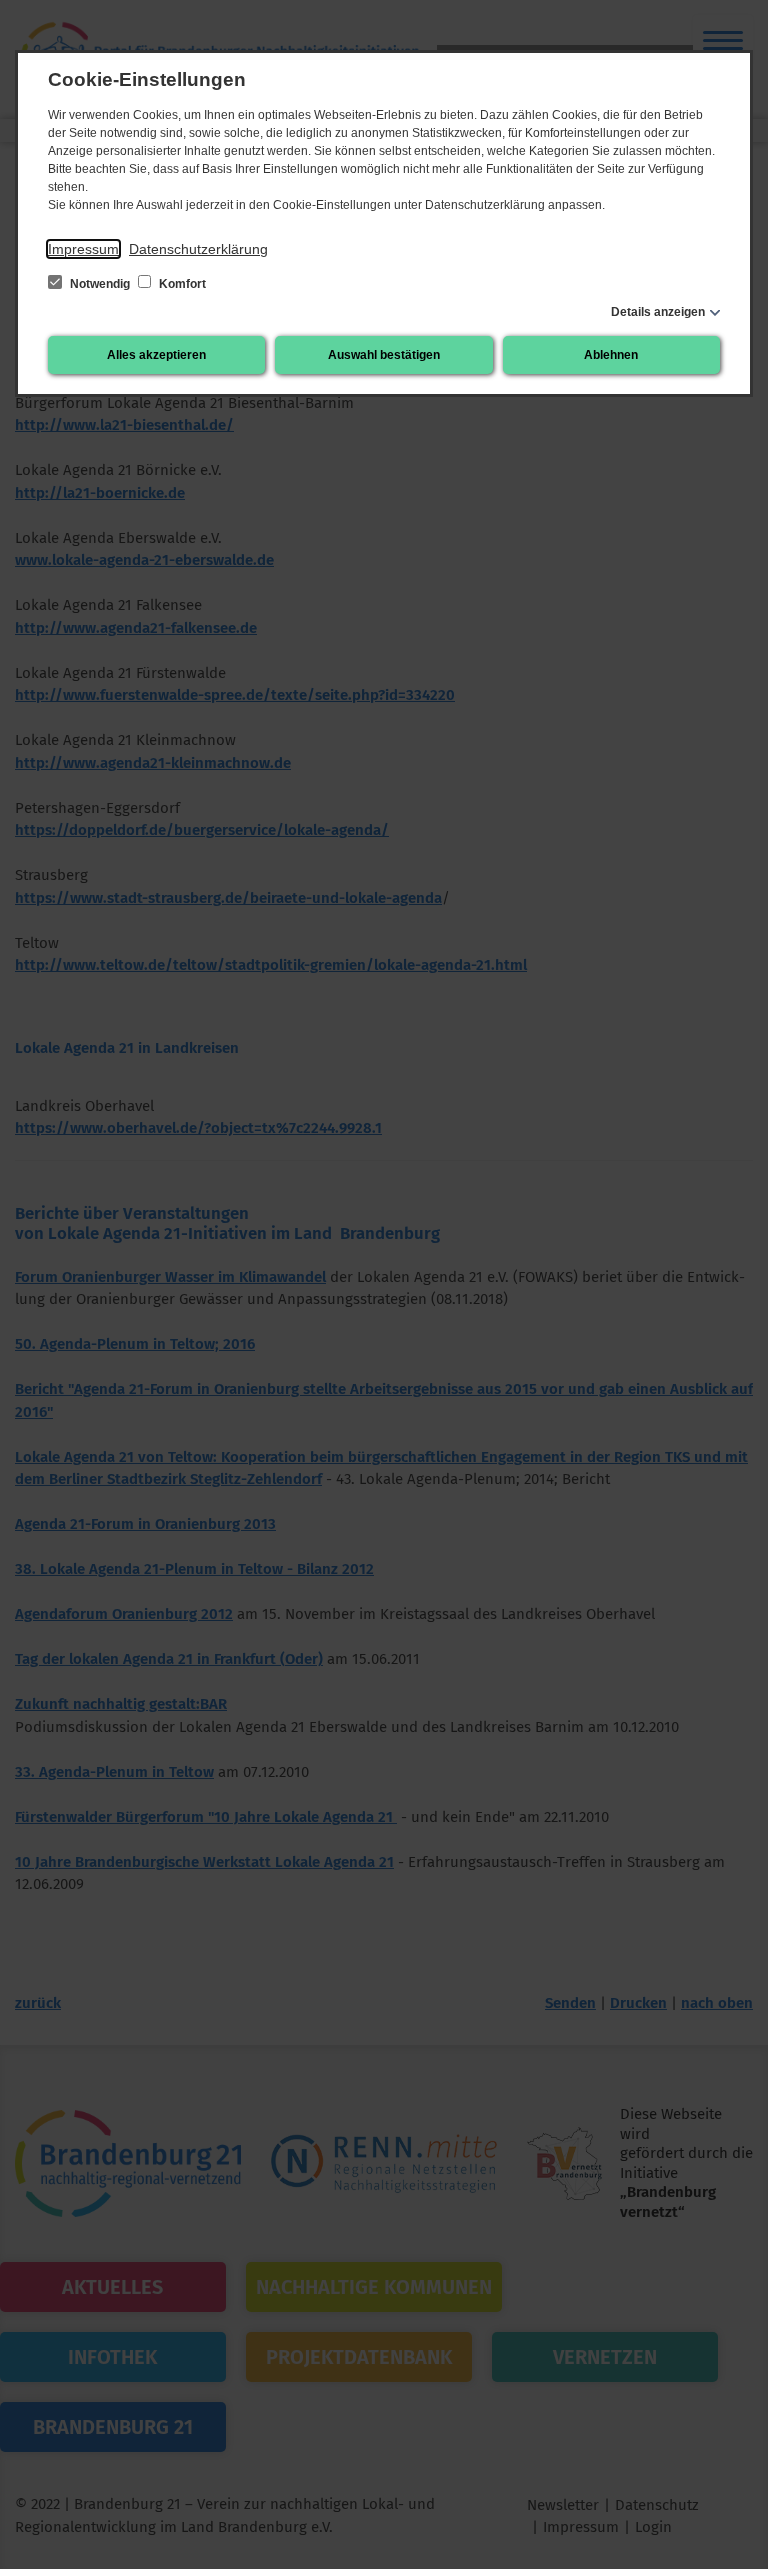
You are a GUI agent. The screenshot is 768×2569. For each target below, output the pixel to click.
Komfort (181, 284)
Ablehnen (611, 355)
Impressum (83, 249)
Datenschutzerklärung (198, 249)
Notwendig (100, 284)
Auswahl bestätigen (384, 355)
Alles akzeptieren (156, 355)
